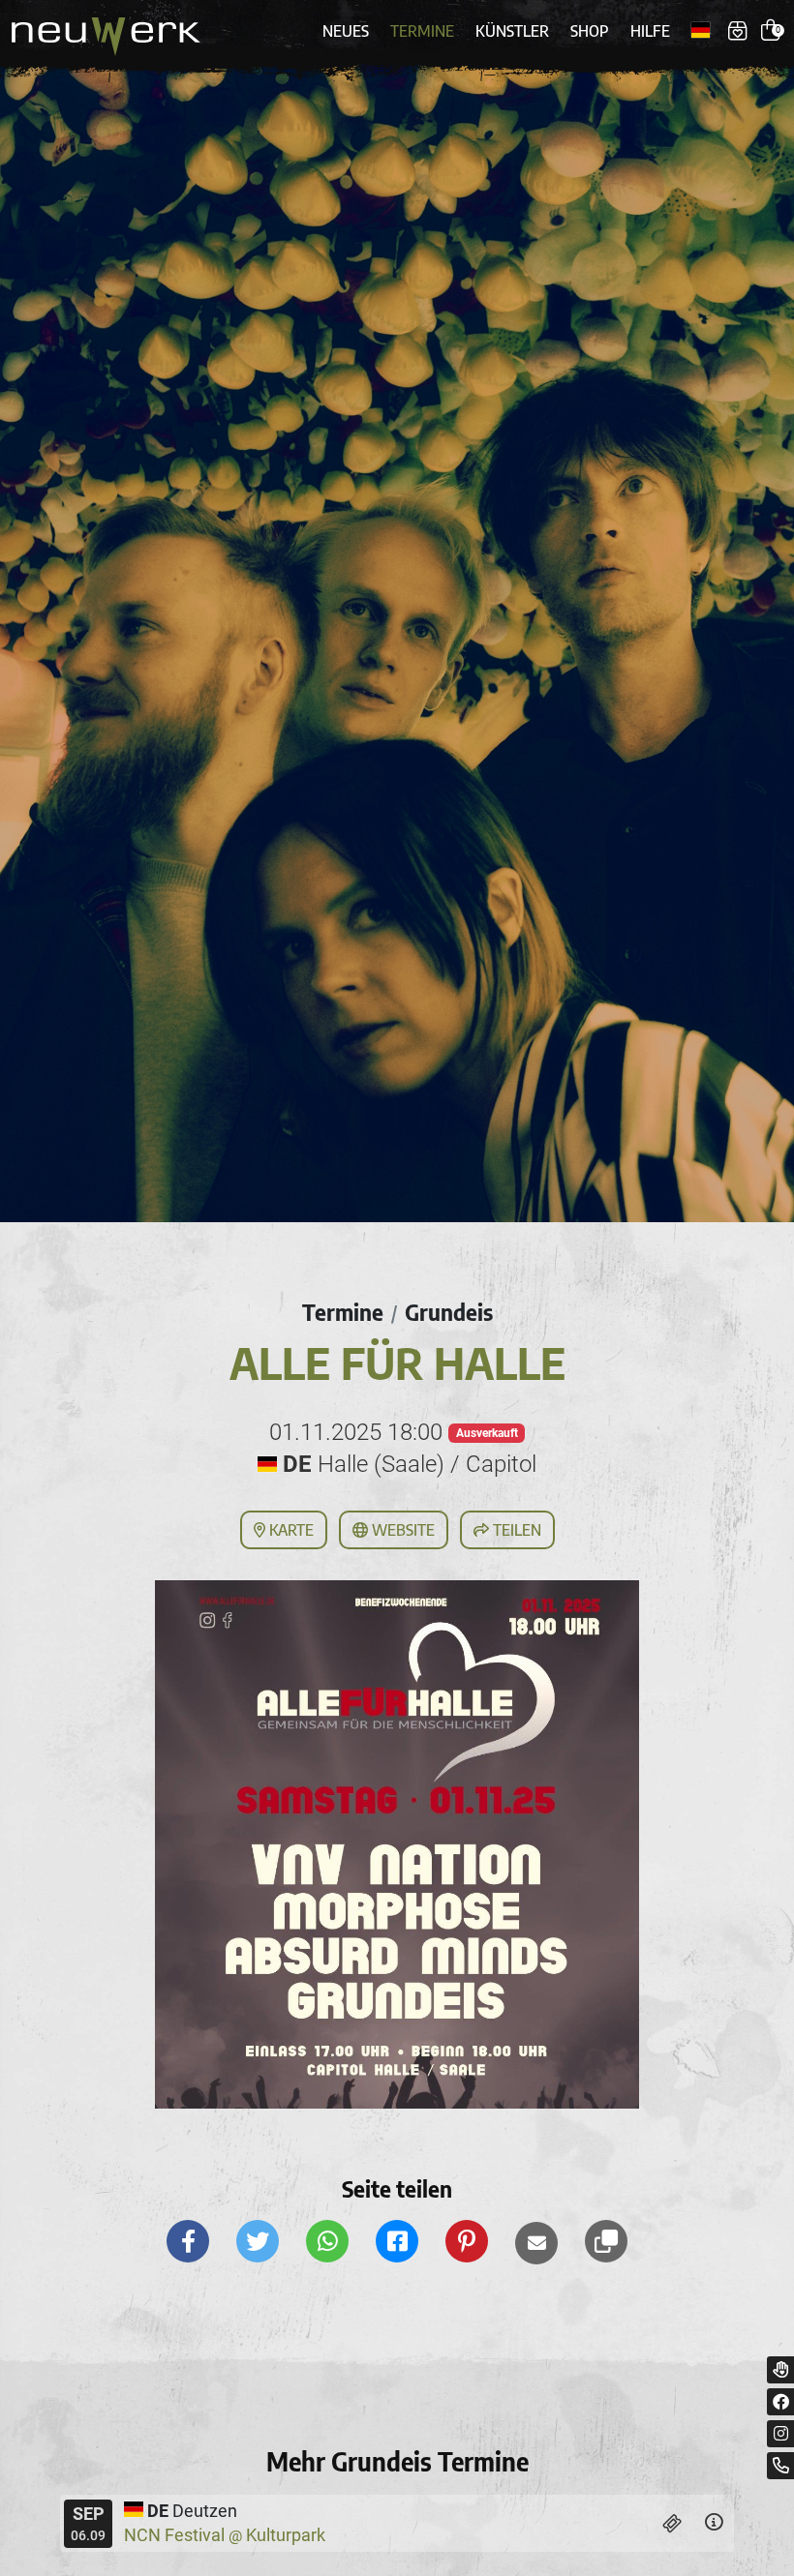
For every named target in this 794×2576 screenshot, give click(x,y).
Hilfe (650, 31)
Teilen (515, 1530)
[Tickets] (673, 2523)
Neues (346, 31)
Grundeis (449, 1312)
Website (401, 1530)
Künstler (512, 31)
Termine (422, 31)
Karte (290, 1530)
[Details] (714, 2523)
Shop (590, 31)
